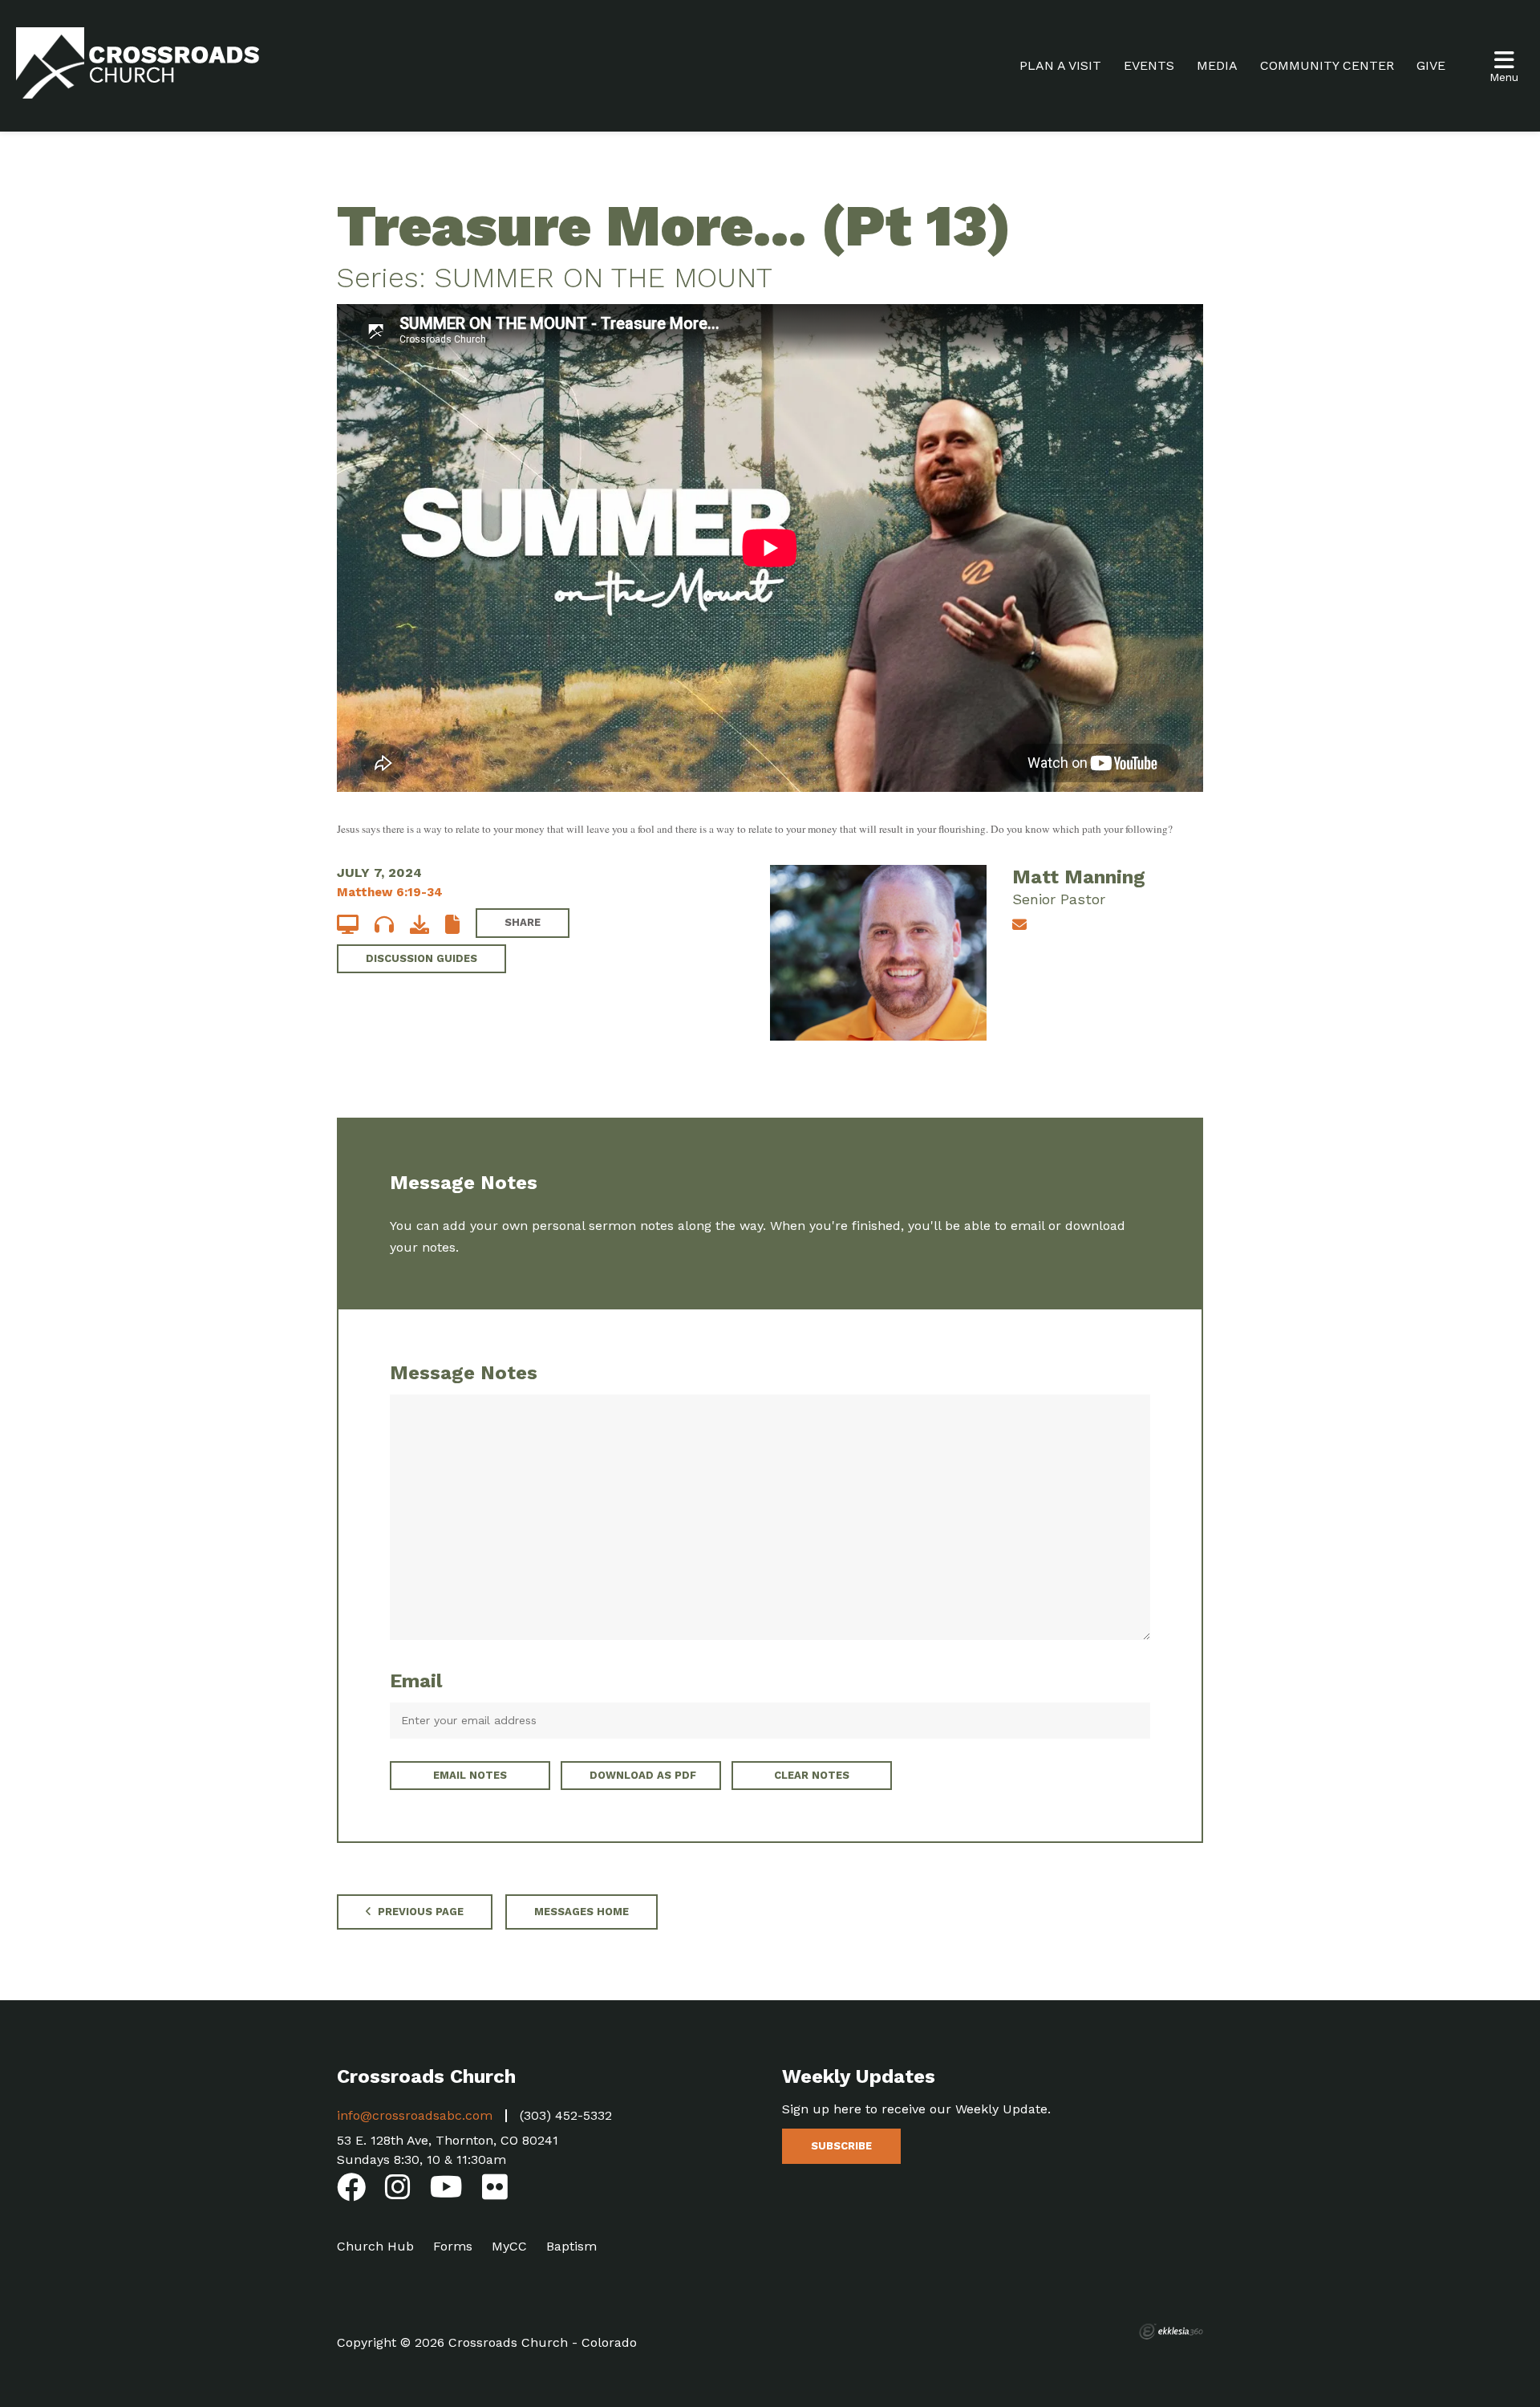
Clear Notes (812, 1775)
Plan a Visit (1060, 65)
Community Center (1327, 65)
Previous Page (419, 1912)
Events (1149, 65)
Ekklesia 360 (1171, 2332)
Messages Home (582, 1912)
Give (1431, 65)
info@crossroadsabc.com (415, 2115)
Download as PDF (643, 1775)
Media (1217, 65)
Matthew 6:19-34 (390, 892)
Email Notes (470, 1775)
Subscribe (841, 2146)
